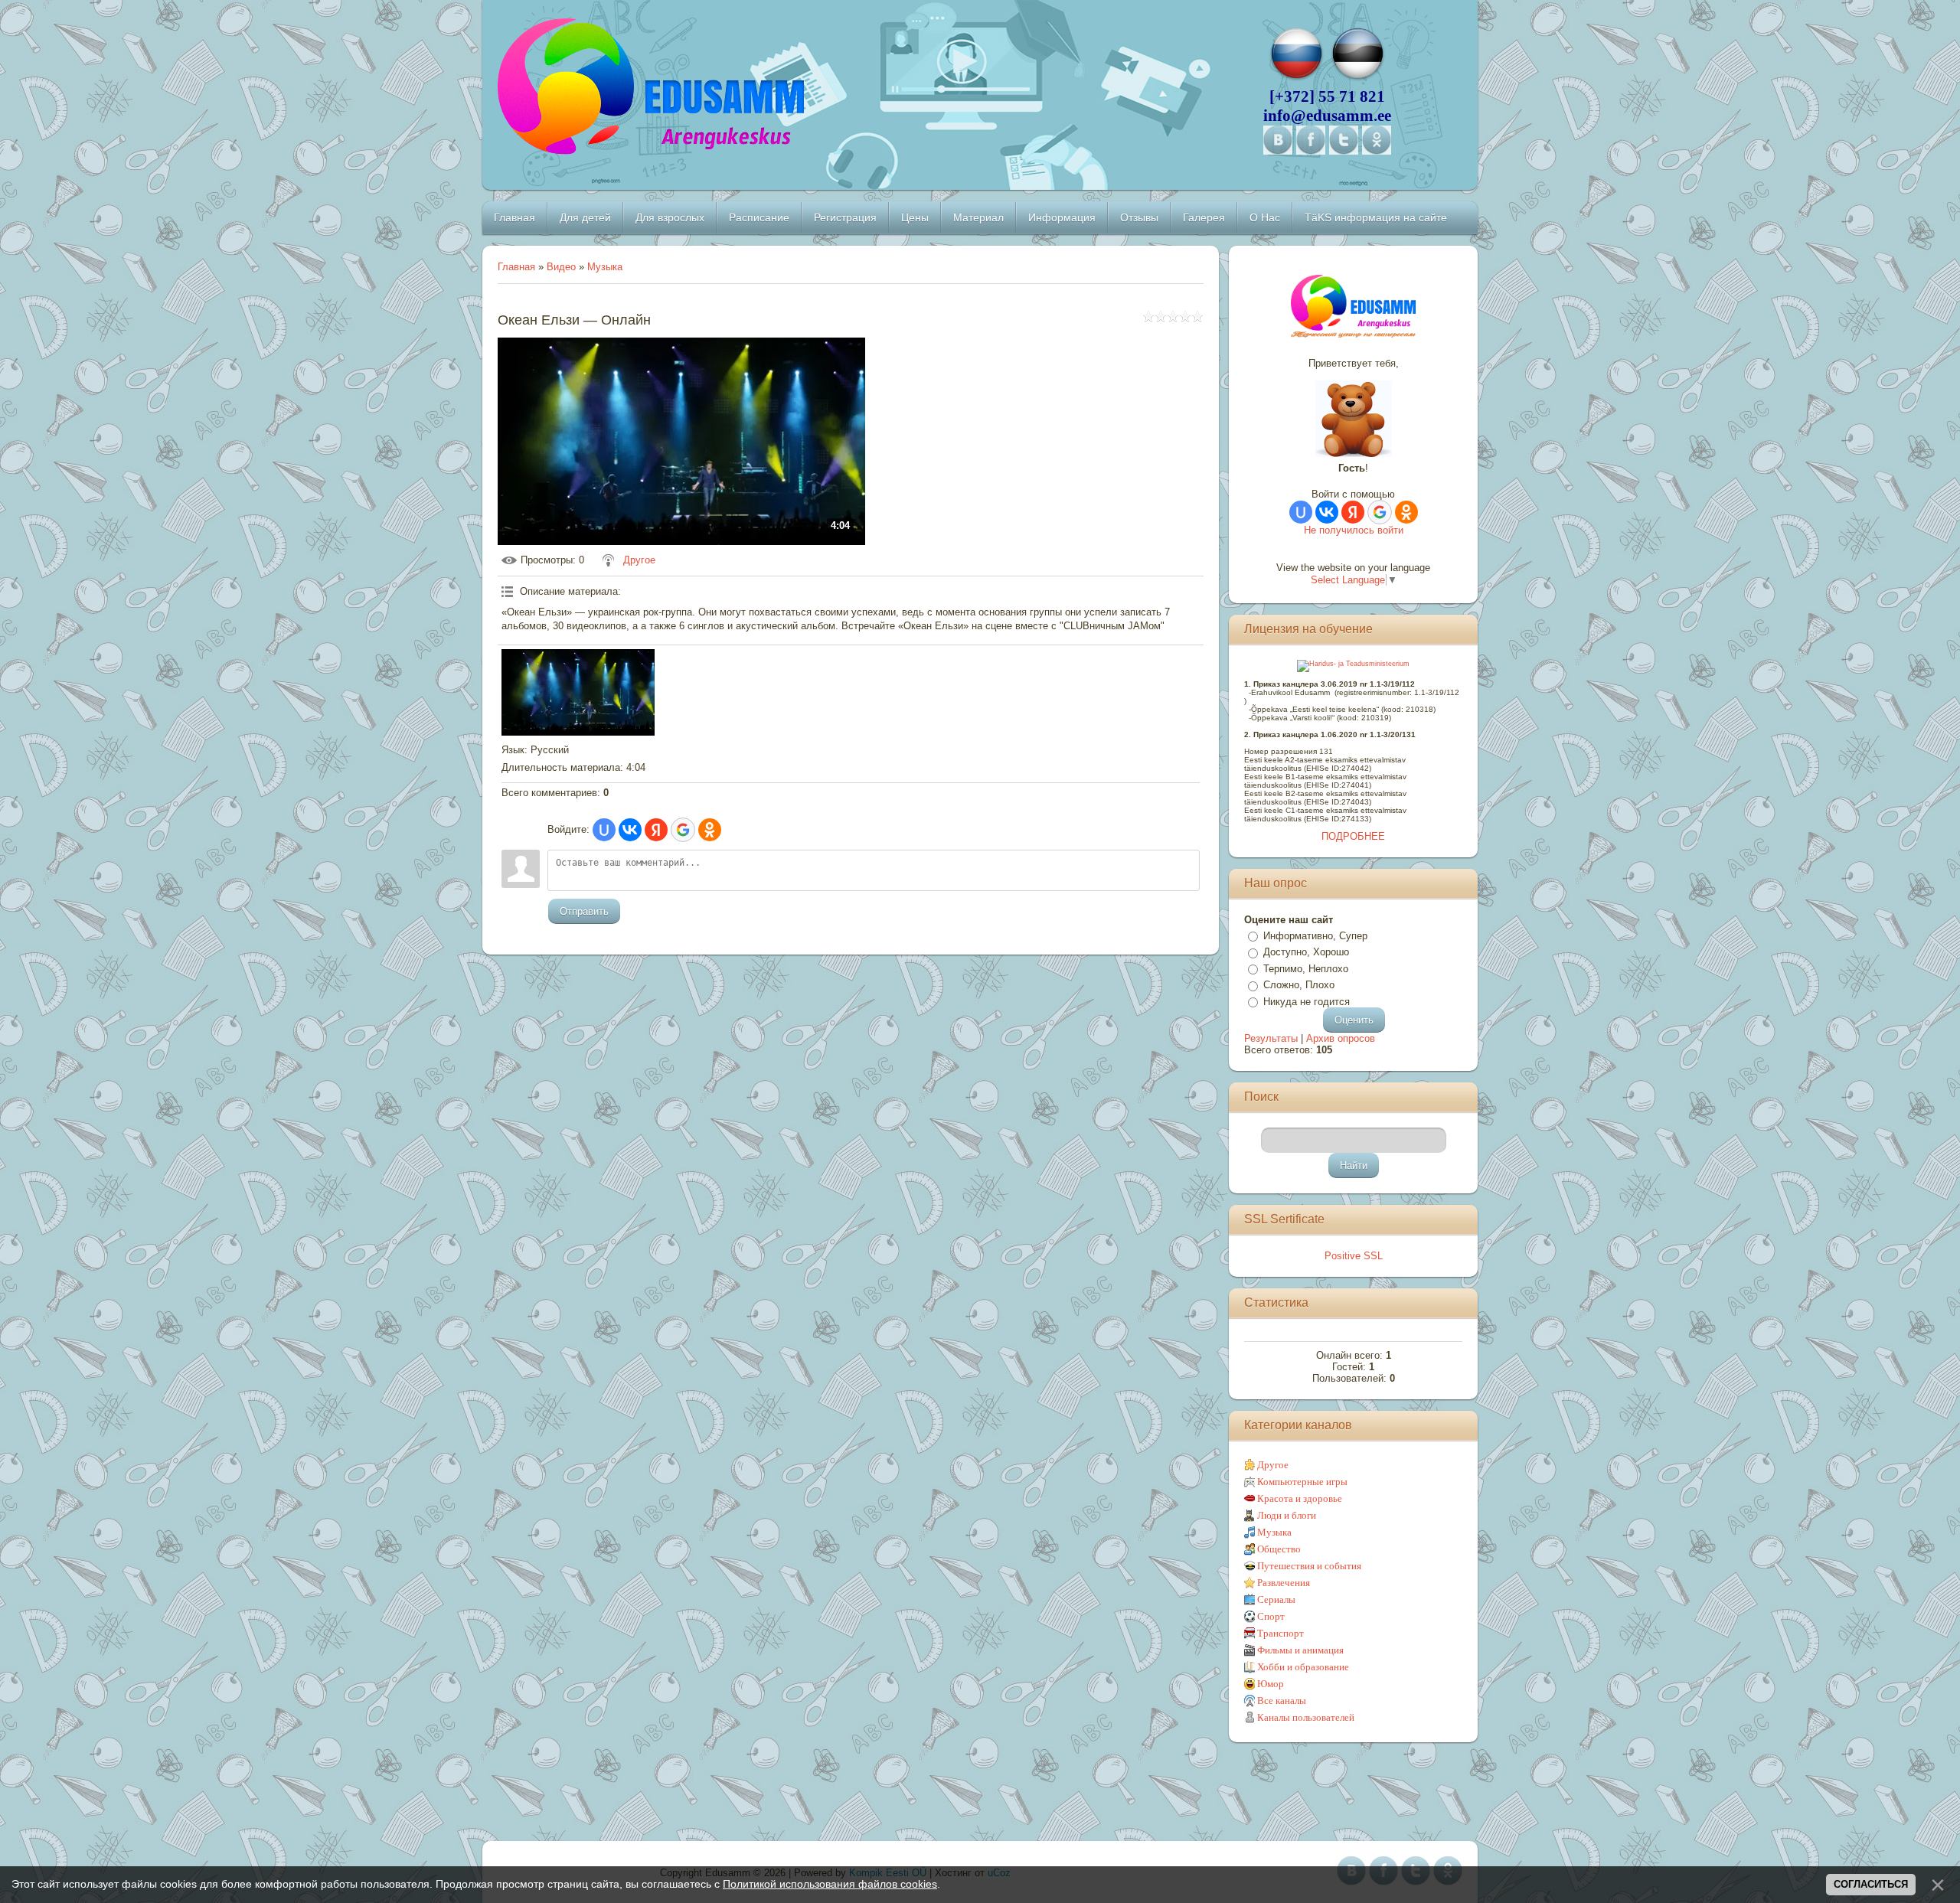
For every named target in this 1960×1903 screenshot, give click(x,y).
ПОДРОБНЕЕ (1353, 836)
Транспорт (1281, 1633)
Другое (639, 560)
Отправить (584, 911)
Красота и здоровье (1300, 1498)
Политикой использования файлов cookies (830, 1884)
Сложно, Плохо (1299, 985)
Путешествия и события (1309, 1566)
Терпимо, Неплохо (1306, 969)
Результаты (1271, 1038)
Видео (561, 267)
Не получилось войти (1354, 530)
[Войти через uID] (604, 830)
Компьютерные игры (1302, 1482)
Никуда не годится (1307, 1002)
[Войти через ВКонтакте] (630, 830)
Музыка (605, 267)
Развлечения (1284, 1583)
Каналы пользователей (1306, 1717)
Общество (1279, 1549)
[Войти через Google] (683, 830)
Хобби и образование (1303, 1667)
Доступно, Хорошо (1306, 952)
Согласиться (1871, 1884)
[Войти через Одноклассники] (710, 830)
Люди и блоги (1287, 1515)
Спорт (1271, 1616)
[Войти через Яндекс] (656, 830)
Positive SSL (1354, 1256)
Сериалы (1276, 1599)
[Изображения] (578, 692)
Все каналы (1282, 1701)
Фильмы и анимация (1300, 1650)
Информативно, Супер (1315, 936)
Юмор (1271, 1684)
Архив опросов (1341, 1038)
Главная (516, 267)
